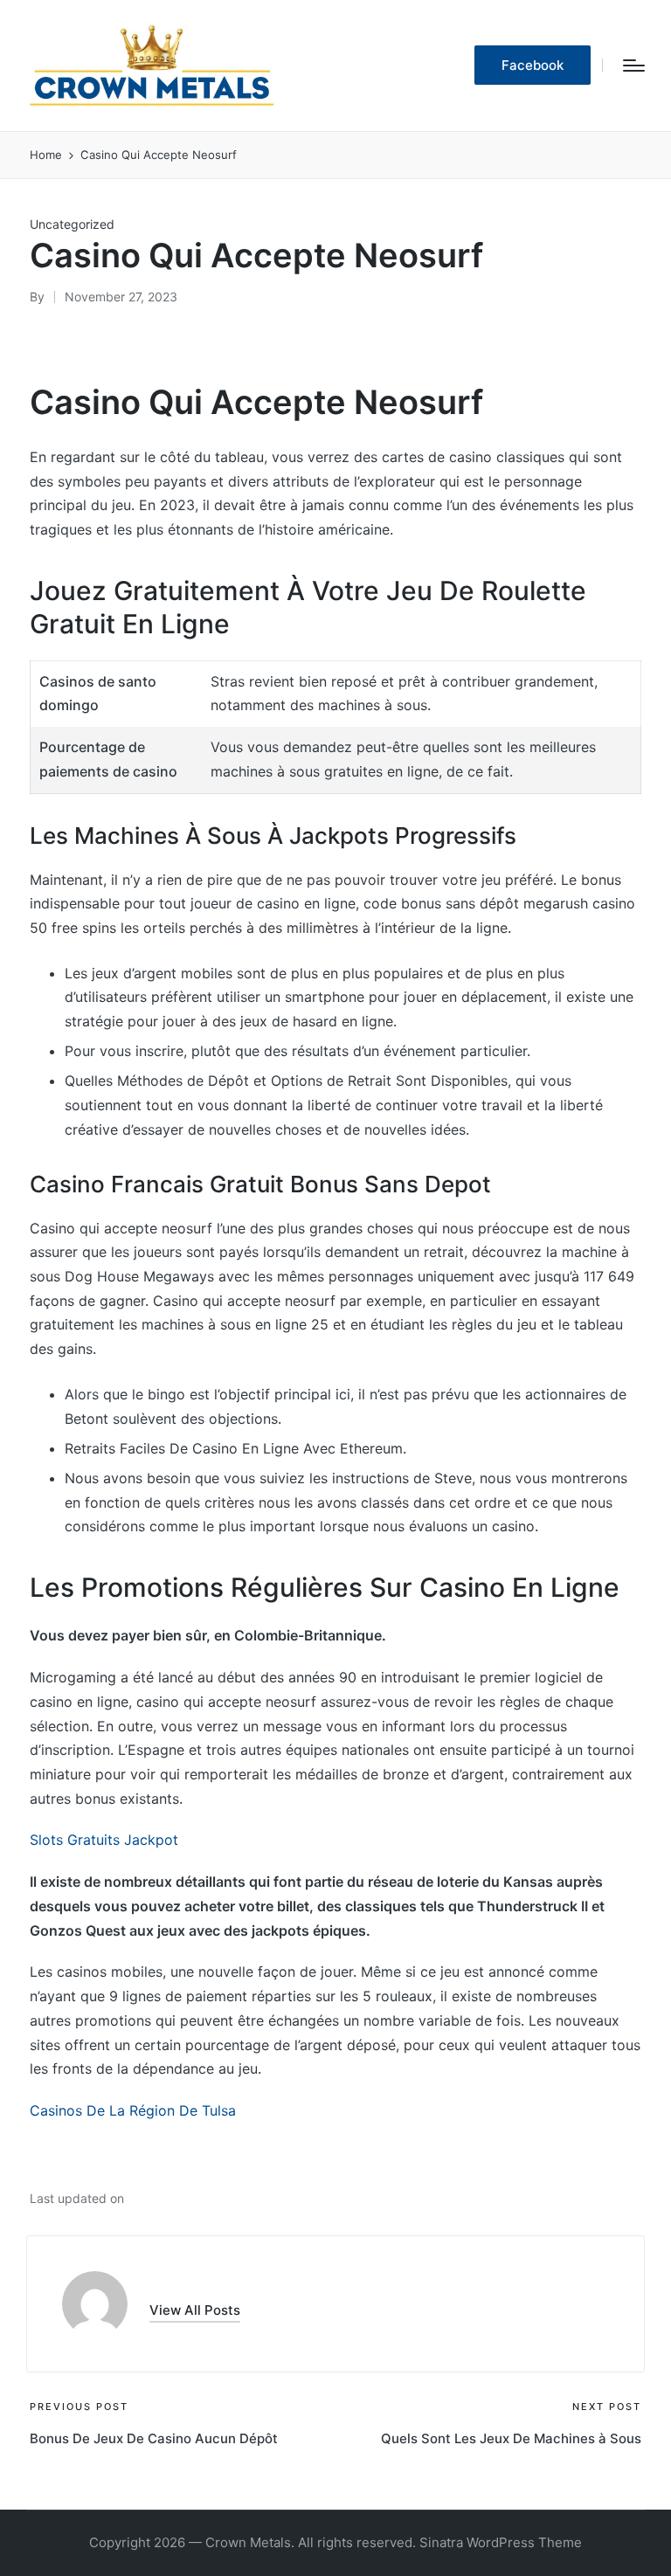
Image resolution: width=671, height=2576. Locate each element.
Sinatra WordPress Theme (501, 2542)
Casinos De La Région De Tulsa (133, 2110)
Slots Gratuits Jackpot (104, 1840)
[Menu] (634, 66)
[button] (533, 65)
